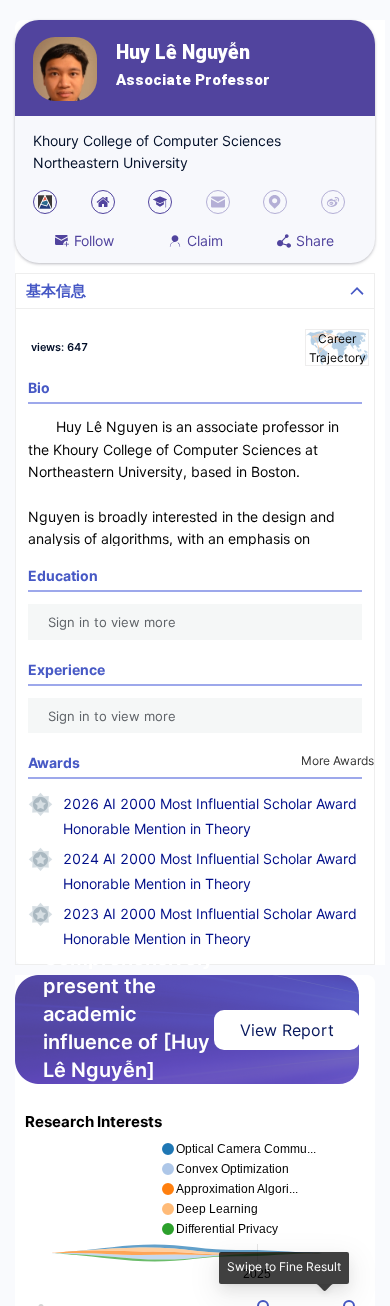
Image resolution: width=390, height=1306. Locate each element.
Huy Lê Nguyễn (183, 52)
